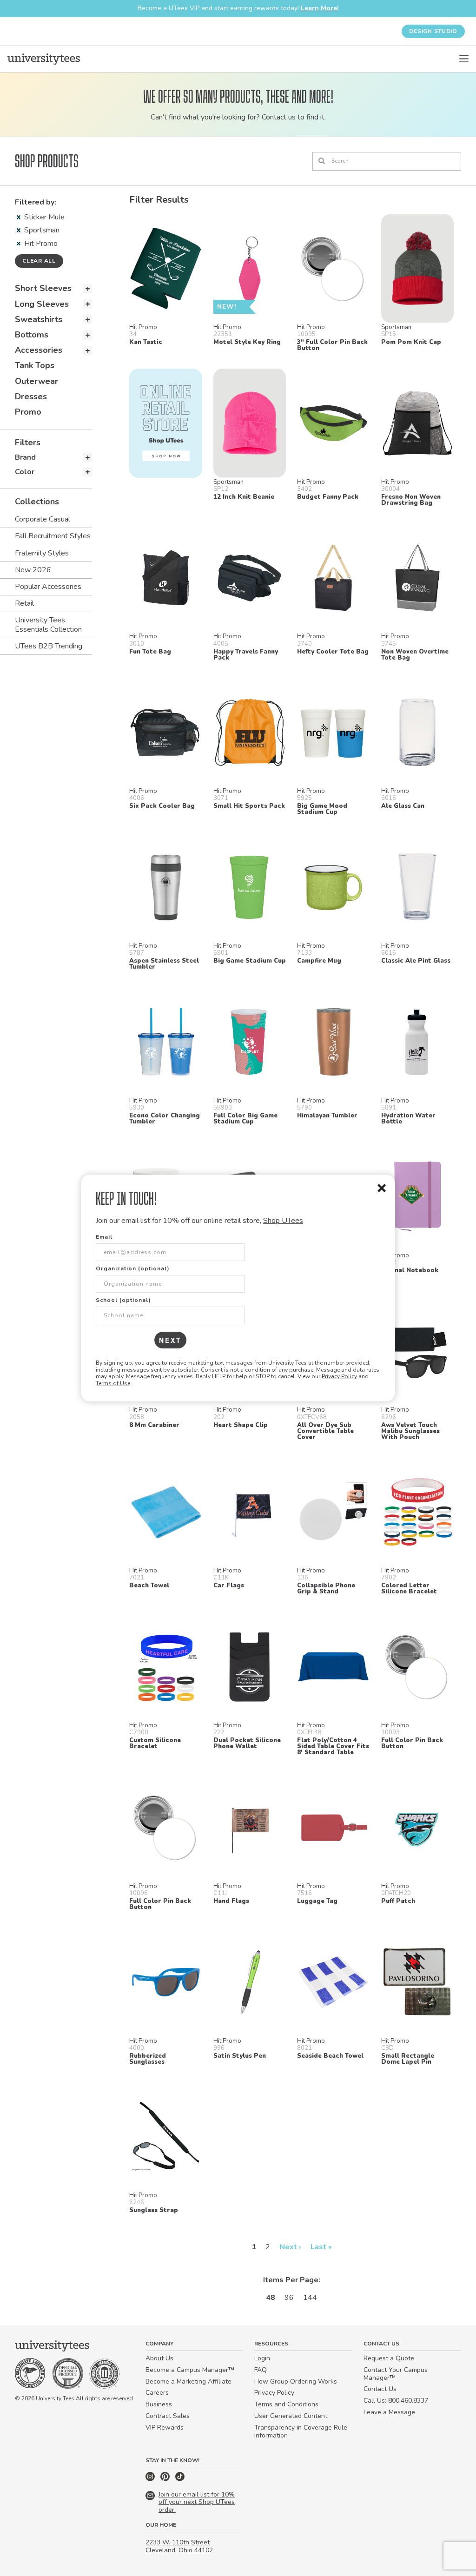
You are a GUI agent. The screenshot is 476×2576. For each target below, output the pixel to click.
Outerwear (36, 381)
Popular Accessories (48, 587)
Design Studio (433, 31)
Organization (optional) (133, 1268)
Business (159, 2404)
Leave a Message (389, 2412)
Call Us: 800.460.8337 (396, 2401)
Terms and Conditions (286, 2404)
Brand (25, 457)
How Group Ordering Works (296, 2381)
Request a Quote (389, 2358)
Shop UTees (283, 1221)
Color (25, 472)
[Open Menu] (464, 59)
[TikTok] (180, 2479)
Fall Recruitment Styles (53, 536)
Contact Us (380, 2389)
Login (262, 2358)
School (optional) (123, 1300)
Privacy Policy (339, 1376)
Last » (321, 2247)
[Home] (44, 59)
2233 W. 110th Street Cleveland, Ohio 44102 (179, 2546)
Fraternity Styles (42, 553)
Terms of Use (113, 1383)
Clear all (39, 261)
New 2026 (33, 570)
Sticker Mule (44, 217)
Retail (24, 603)
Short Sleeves (43, 288)
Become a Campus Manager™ (190, 2370)
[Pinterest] (166, 2479)
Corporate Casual (43, 519)
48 (271, 2298)
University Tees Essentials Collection (48, 624)
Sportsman (42, 230)
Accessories (39, 350)
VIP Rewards (165, 2427)
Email (104, 1237)
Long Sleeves (42, 304)
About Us (159, 2358)
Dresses (31, 396)
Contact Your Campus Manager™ (396, 2374)
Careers (157, 2393)
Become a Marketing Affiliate (188, 2381)
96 (289, 2298)
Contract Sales (168, 2416)
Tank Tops (35, 365)
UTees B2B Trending (49, 646)
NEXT (170, 1340)
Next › (290, 2247)
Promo (28, 412)
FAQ (261, 2370)
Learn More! (320, 8)
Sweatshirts (39, 319)
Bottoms (32, 335)
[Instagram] (151, 2479)
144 (310, 2298)
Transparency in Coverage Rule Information (301, 2431)
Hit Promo (41, 244)
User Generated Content (291, 2416)
